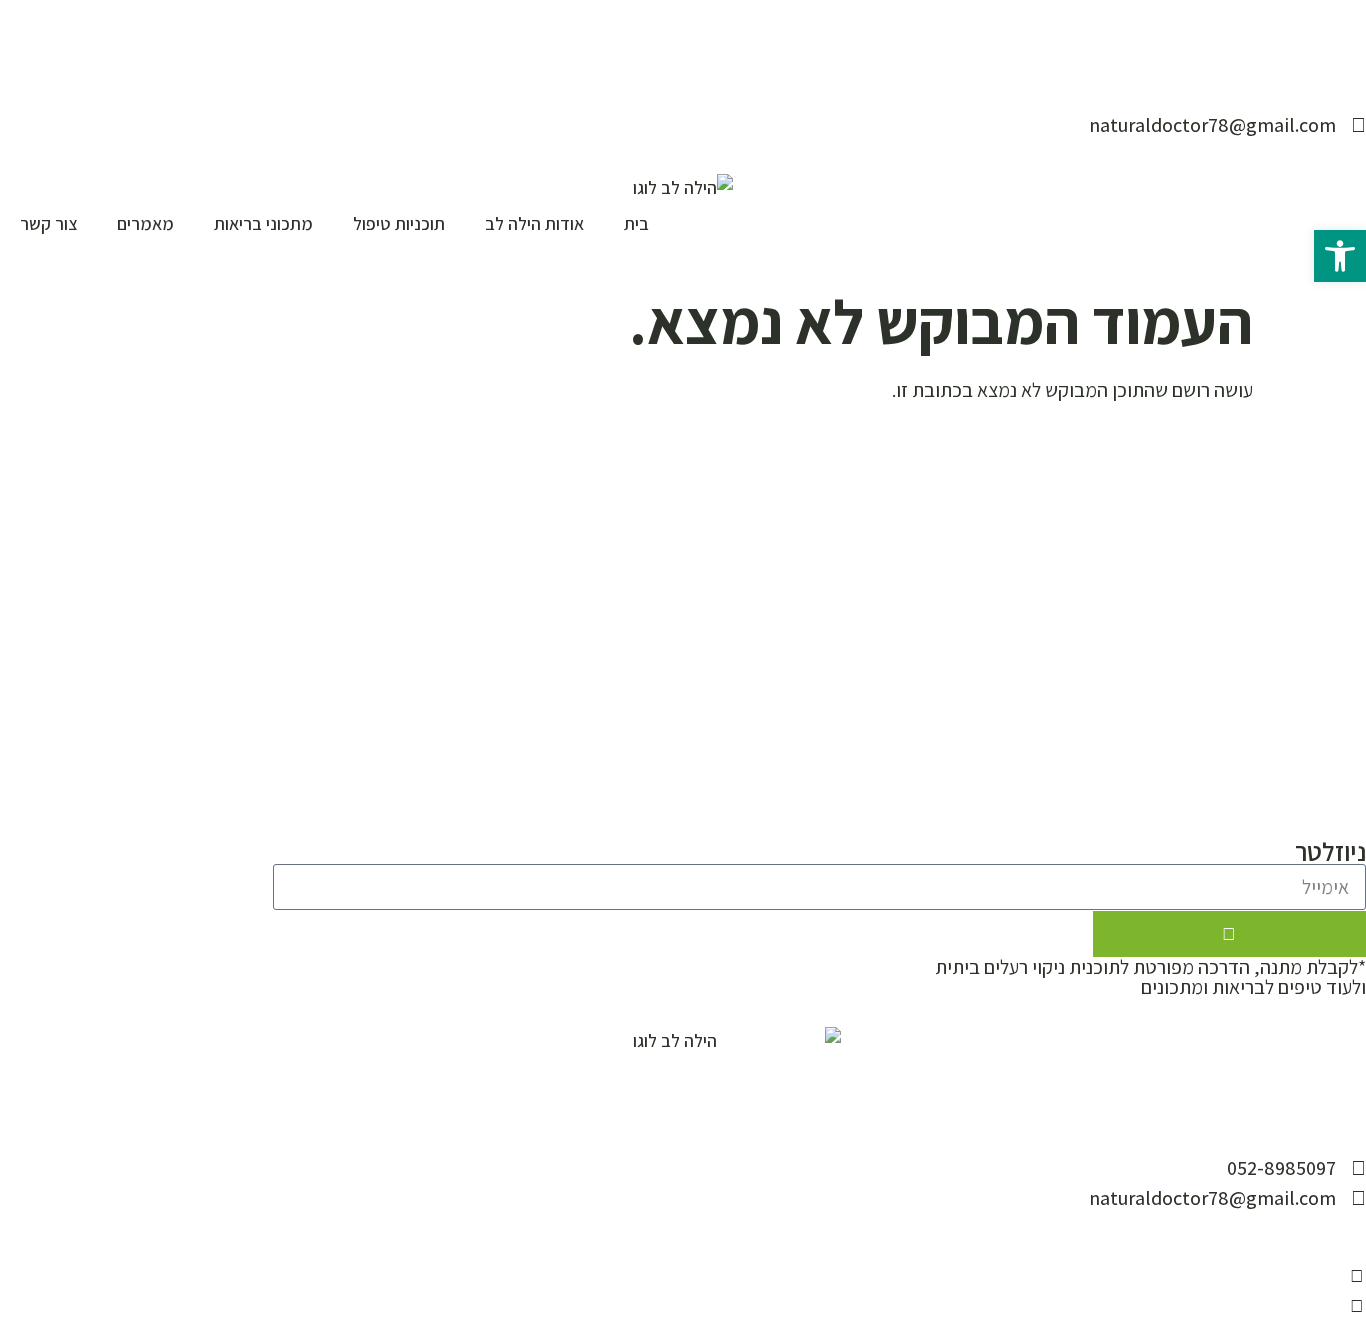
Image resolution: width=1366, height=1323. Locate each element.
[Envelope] (1357, 1276)
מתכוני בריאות (263, 223)
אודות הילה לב (534, 223)
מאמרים (145, 223)
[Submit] (1229, 934)
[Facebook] (1313, 1276)
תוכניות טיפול (399, 223)
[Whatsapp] (1357, 1306)
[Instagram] (1335, 1276)
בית (636, 223)
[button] (1340, 256)
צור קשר (48, 223)
